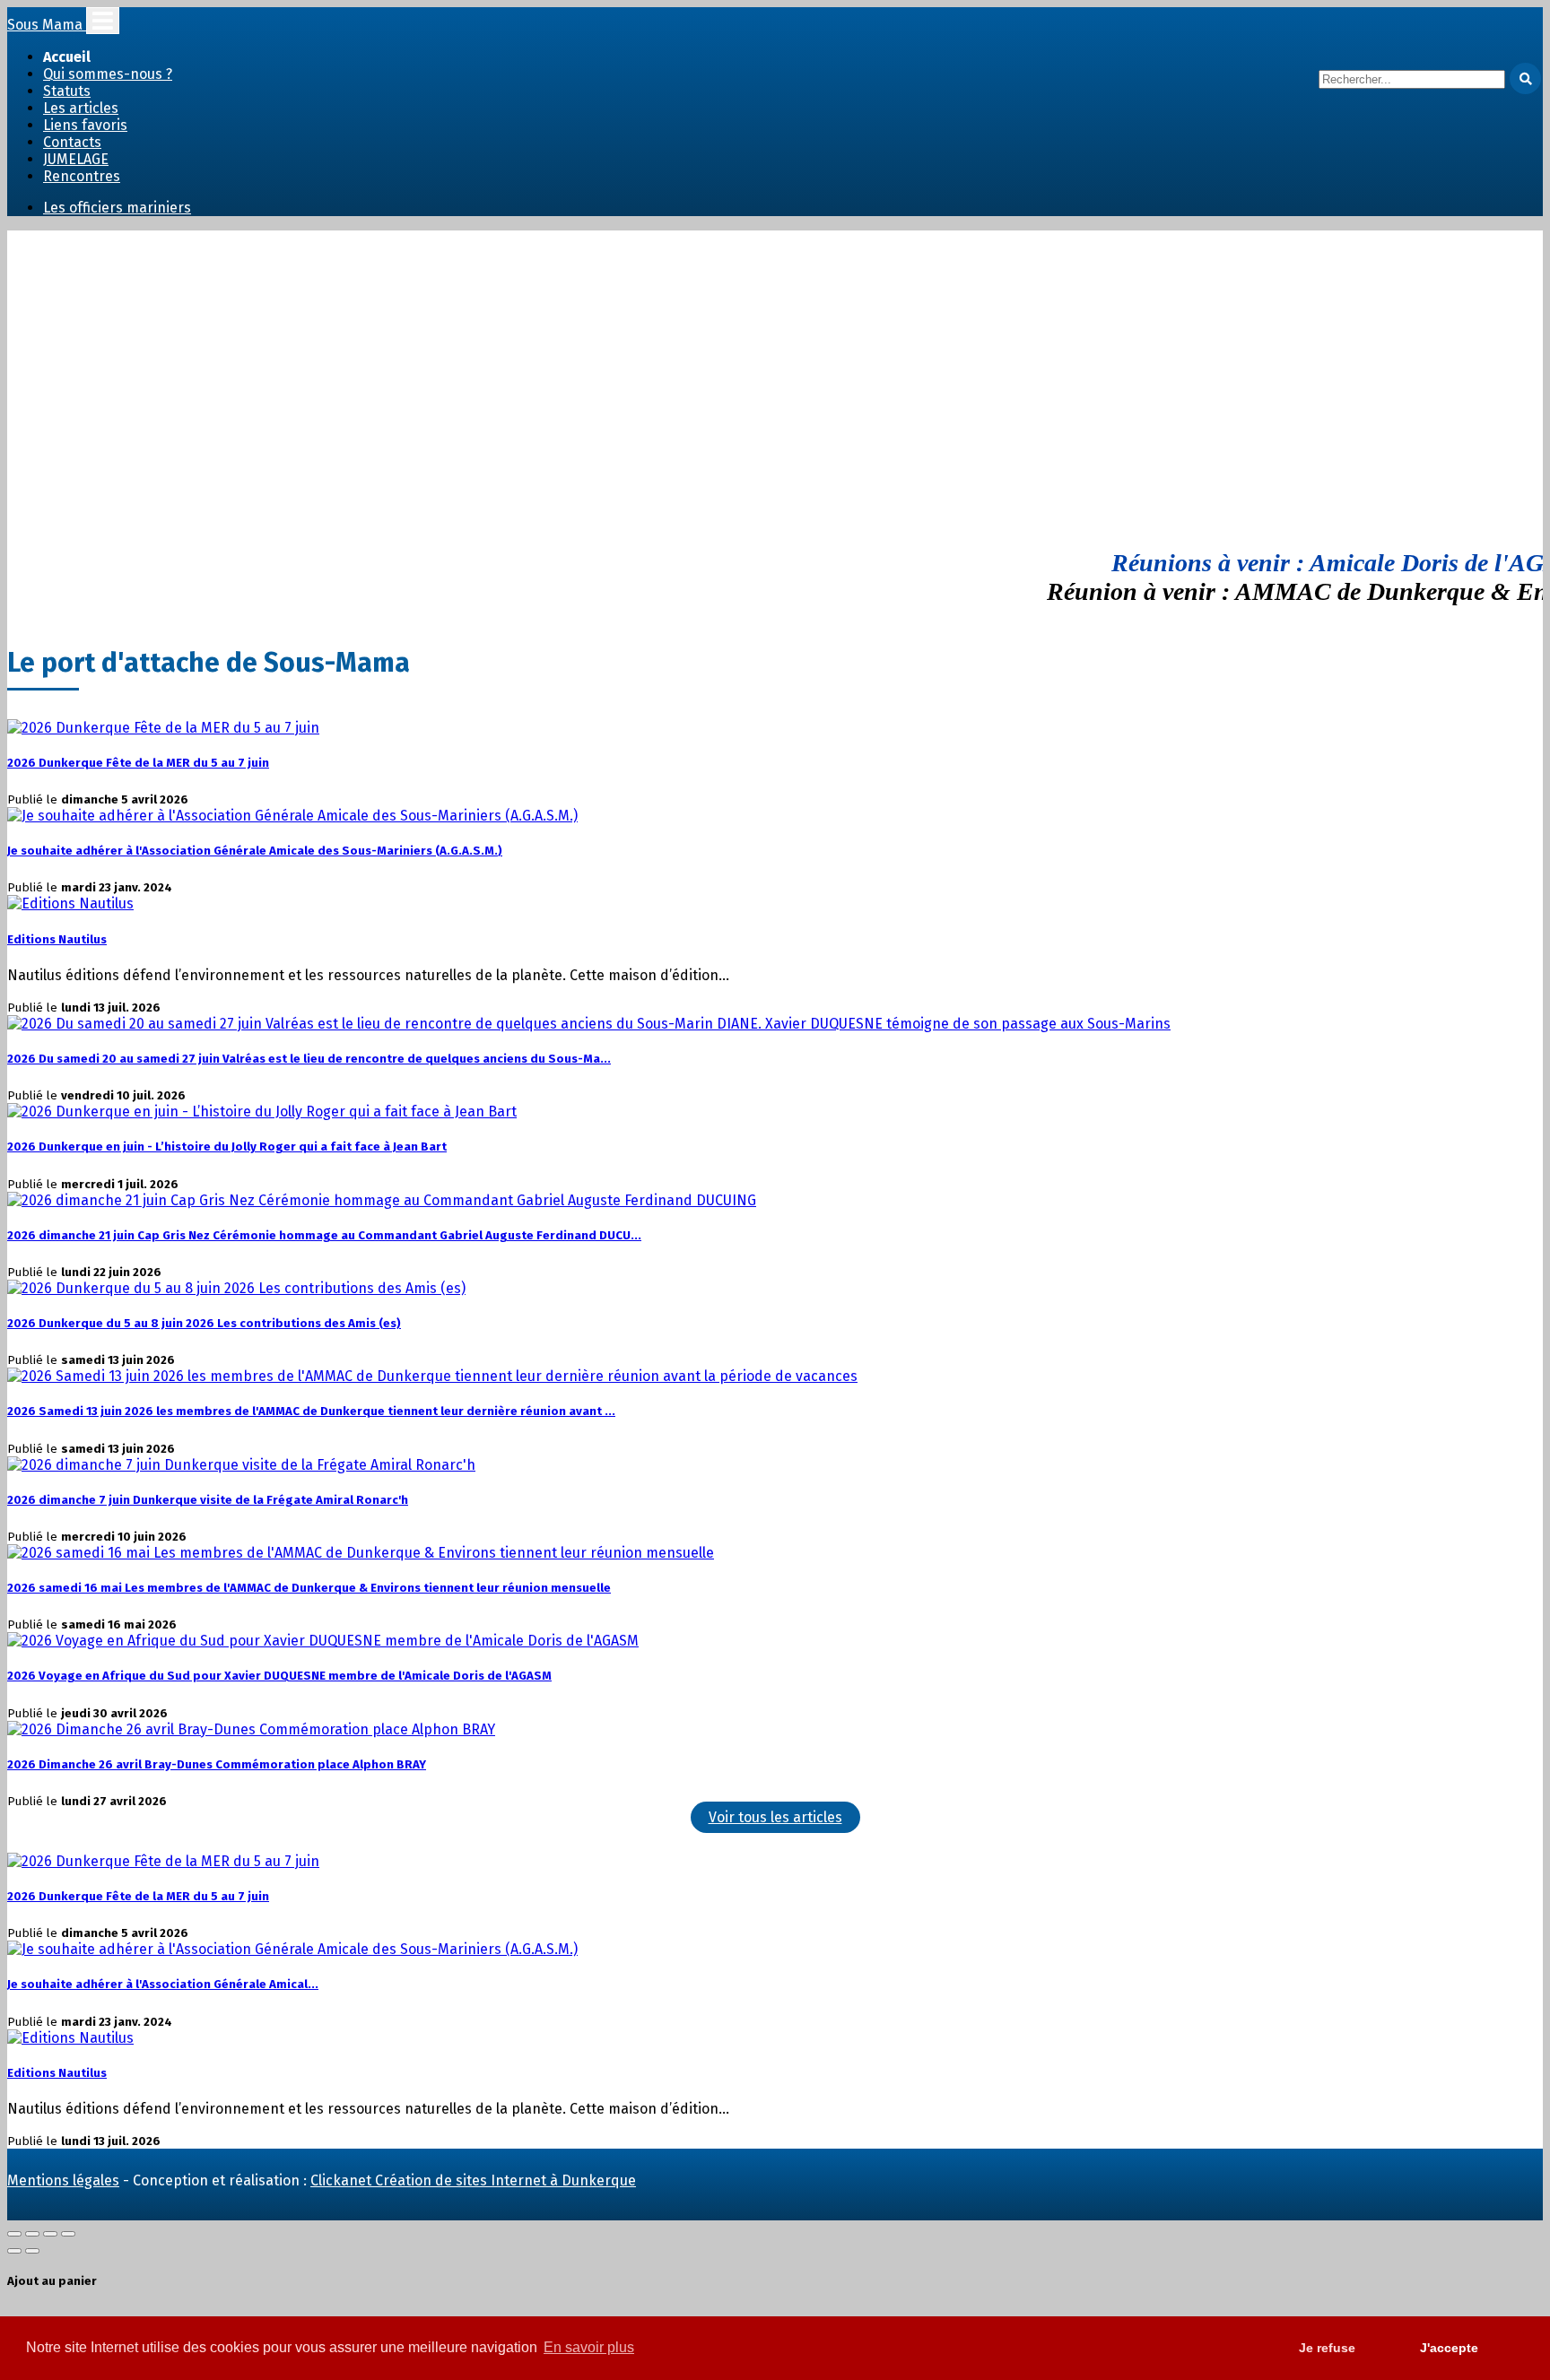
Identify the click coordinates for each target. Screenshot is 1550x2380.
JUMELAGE (76, 159)
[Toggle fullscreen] (50, 2234)
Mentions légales (63, 2180)
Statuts (67, 91)
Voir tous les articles (775, 1817)
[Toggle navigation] (103, 21)
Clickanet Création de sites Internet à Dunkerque (473, 2180)
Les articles (81, 108)
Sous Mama (47, 25)
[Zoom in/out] (68, 2234)
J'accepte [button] (1449, 2348)
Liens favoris (85, 125)
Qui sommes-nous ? (108, 74)
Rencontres (82, 176)
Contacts (72, 142)
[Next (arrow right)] (32, 2251)
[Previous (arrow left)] (14, 2251)
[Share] (32, 2234)
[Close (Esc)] (14, 2234)
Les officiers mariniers (117, 208)
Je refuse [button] (1327, 2348)
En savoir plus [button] (589, 2347)
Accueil (67, 57)
